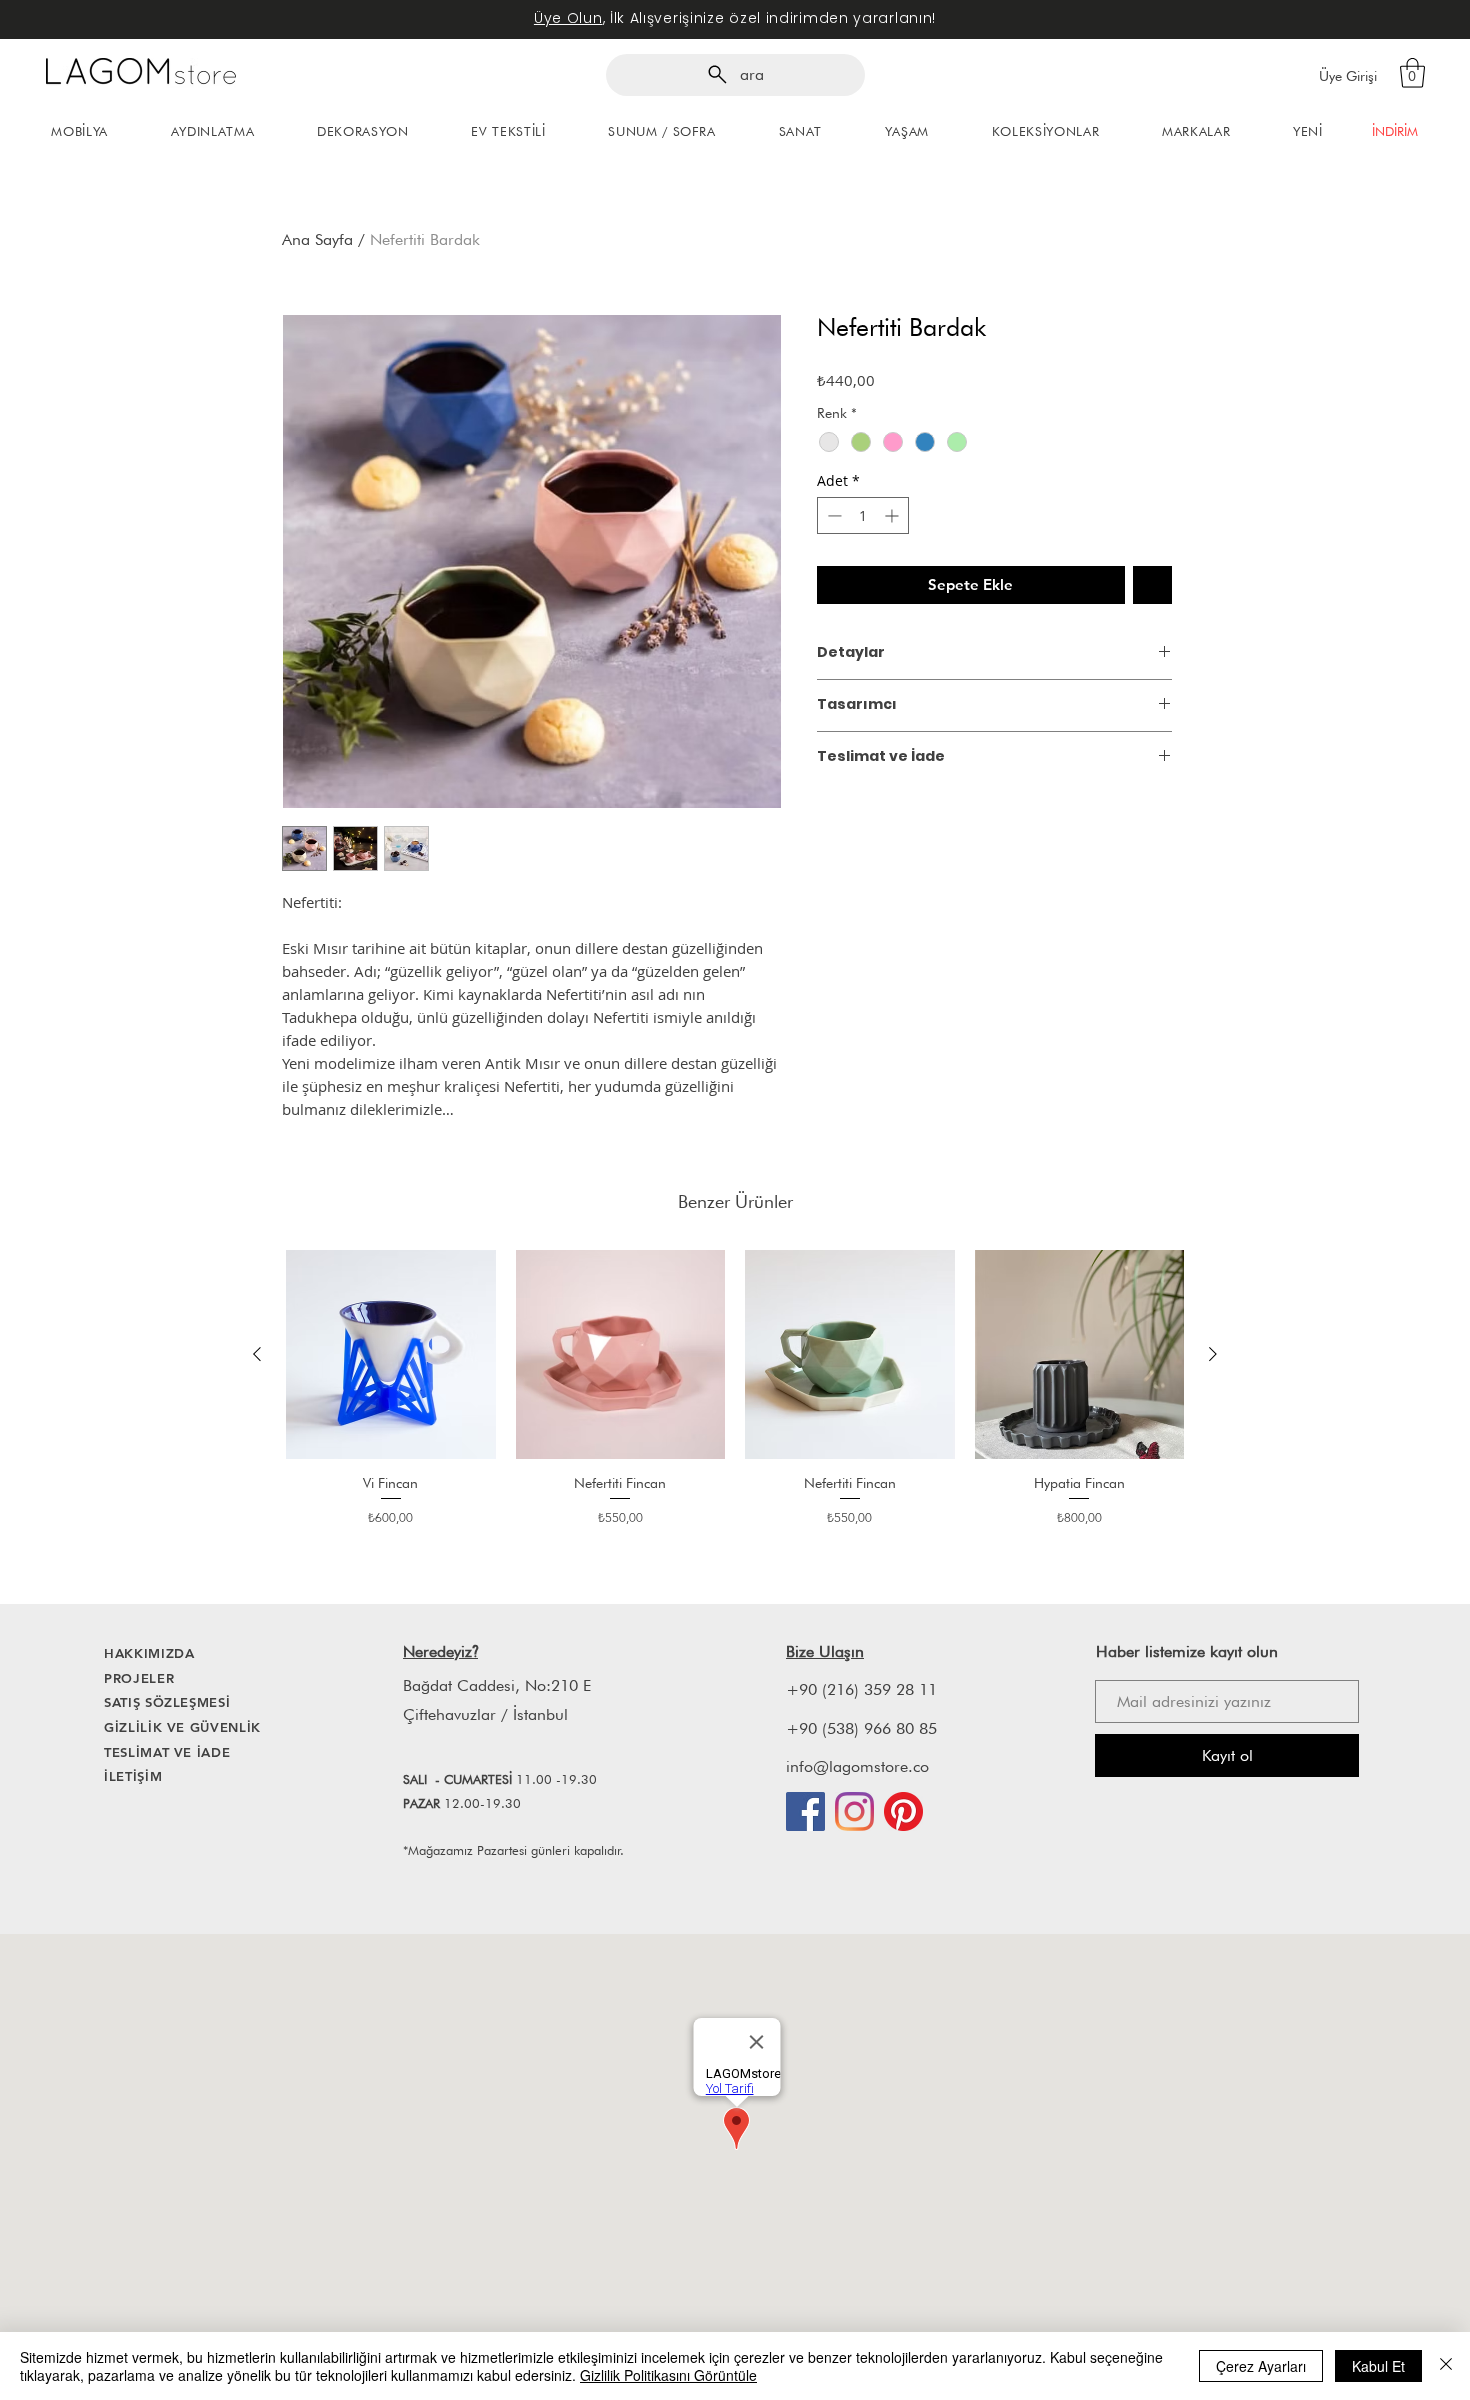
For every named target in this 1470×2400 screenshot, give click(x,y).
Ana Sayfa (317, 239)
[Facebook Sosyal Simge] (805, 1811)
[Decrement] (832, 515)
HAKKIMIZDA (149, 1653)
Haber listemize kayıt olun (1187, 1651)
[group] (735, 1391)
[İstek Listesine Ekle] (1152, 585)
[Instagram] (854, 1811)
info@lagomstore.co (857, 1766)
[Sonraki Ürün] (1213, 1354)
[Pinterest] (903, 1811)
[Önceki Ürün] (257, 1354)
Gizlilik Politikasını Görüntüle (668, 2375)
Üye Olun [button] (568, 18)
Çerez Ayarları (1261, 2366)
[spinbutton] (863, 515)
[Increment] (893, 515)
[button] (1412, 73)
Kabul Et (1378, 2366)
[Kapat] (1446, 2366)
